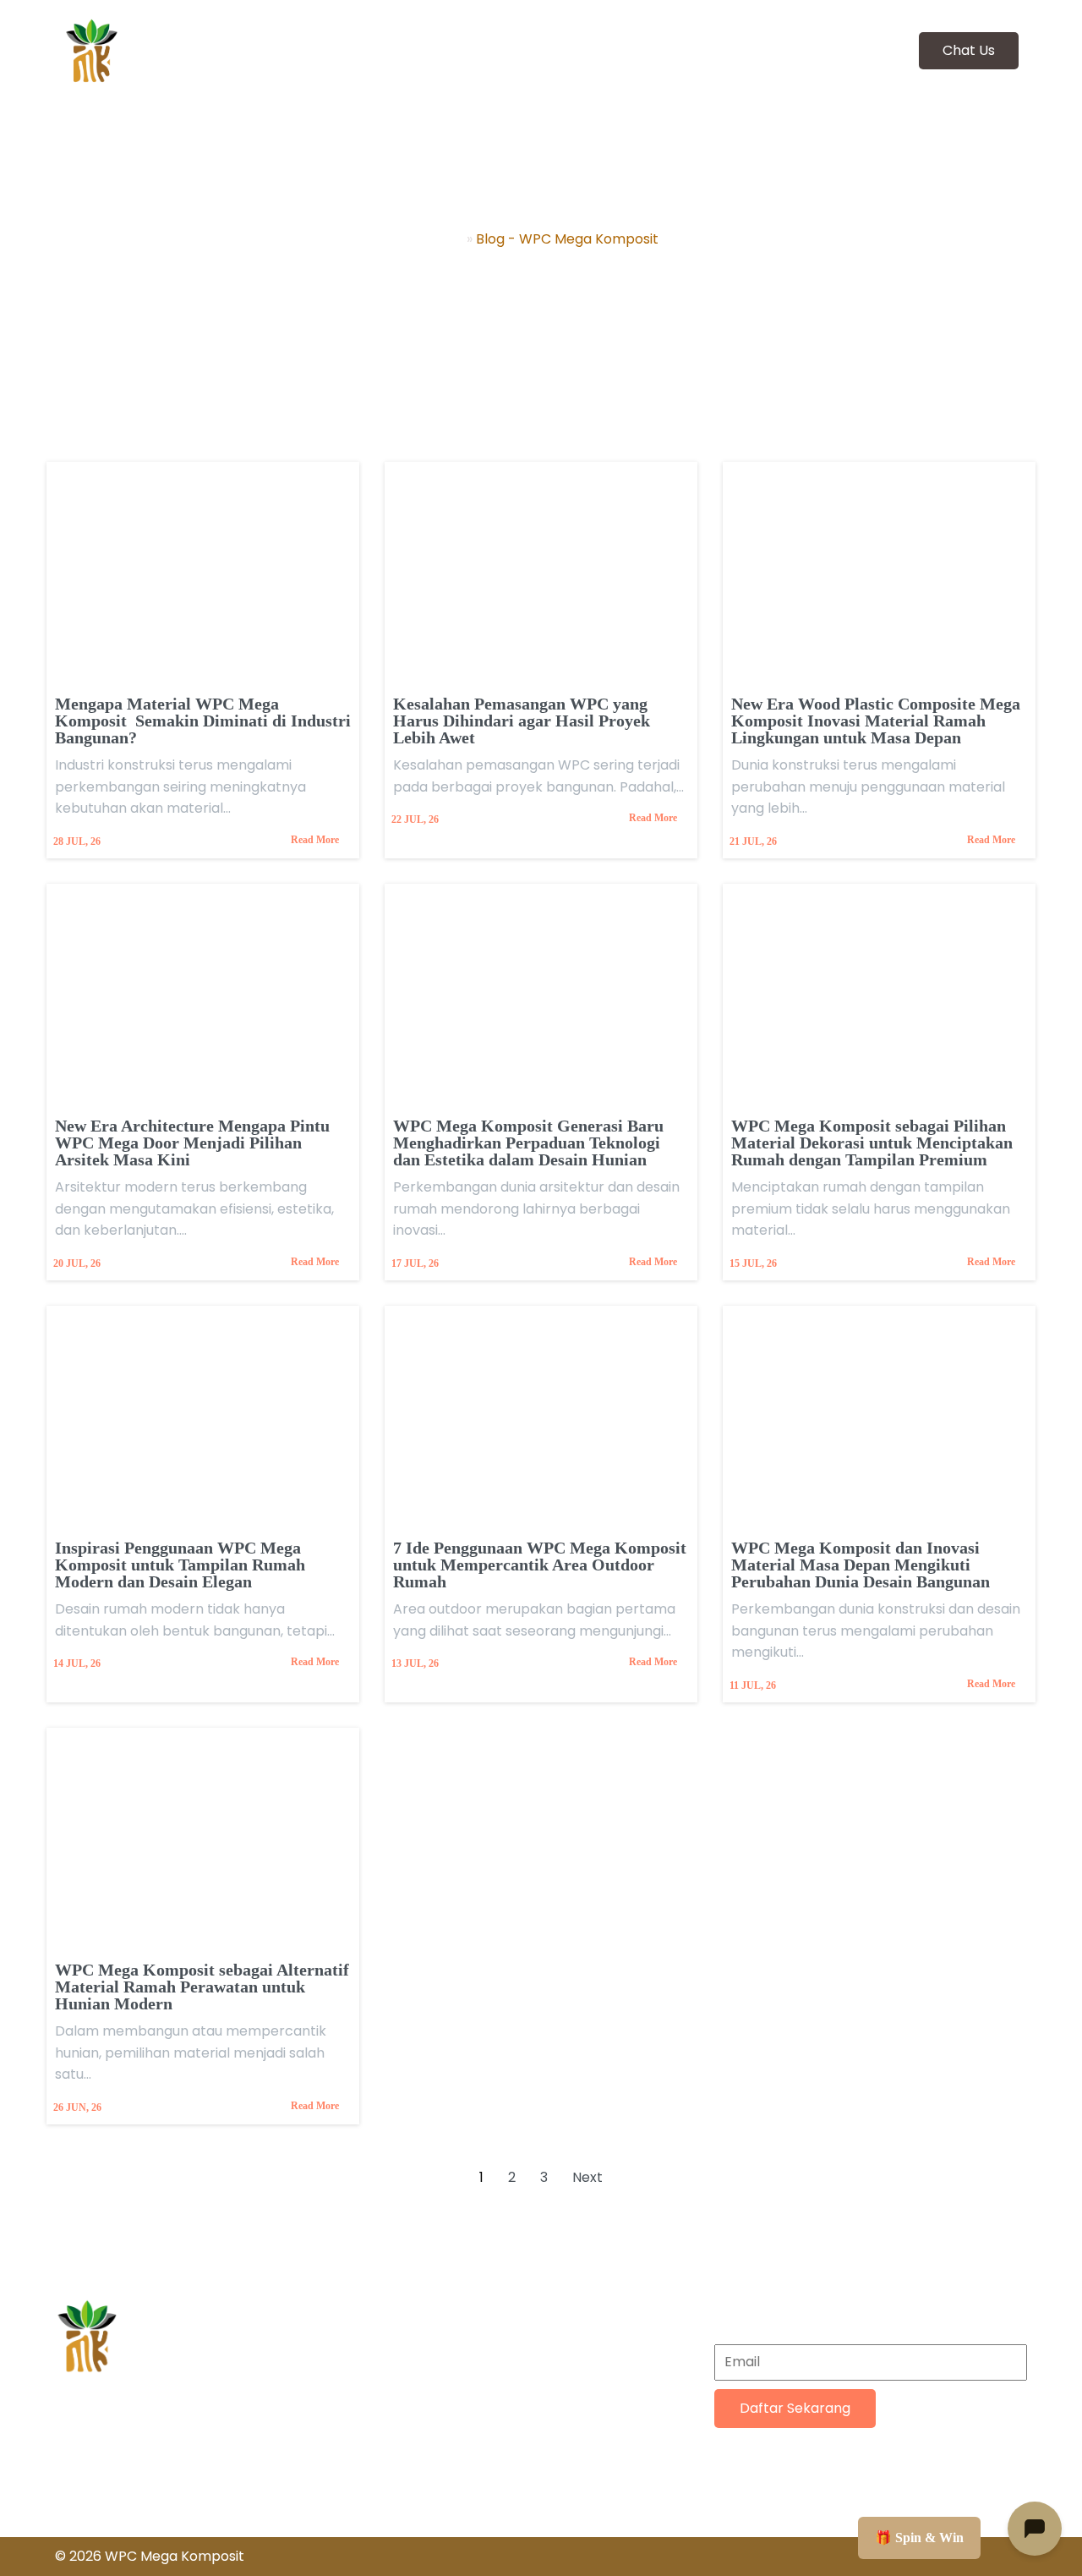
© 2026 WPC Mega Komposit (150, 2556)
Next (587, 2177)
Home (443, 239)
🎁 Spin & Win (919, 2538)
